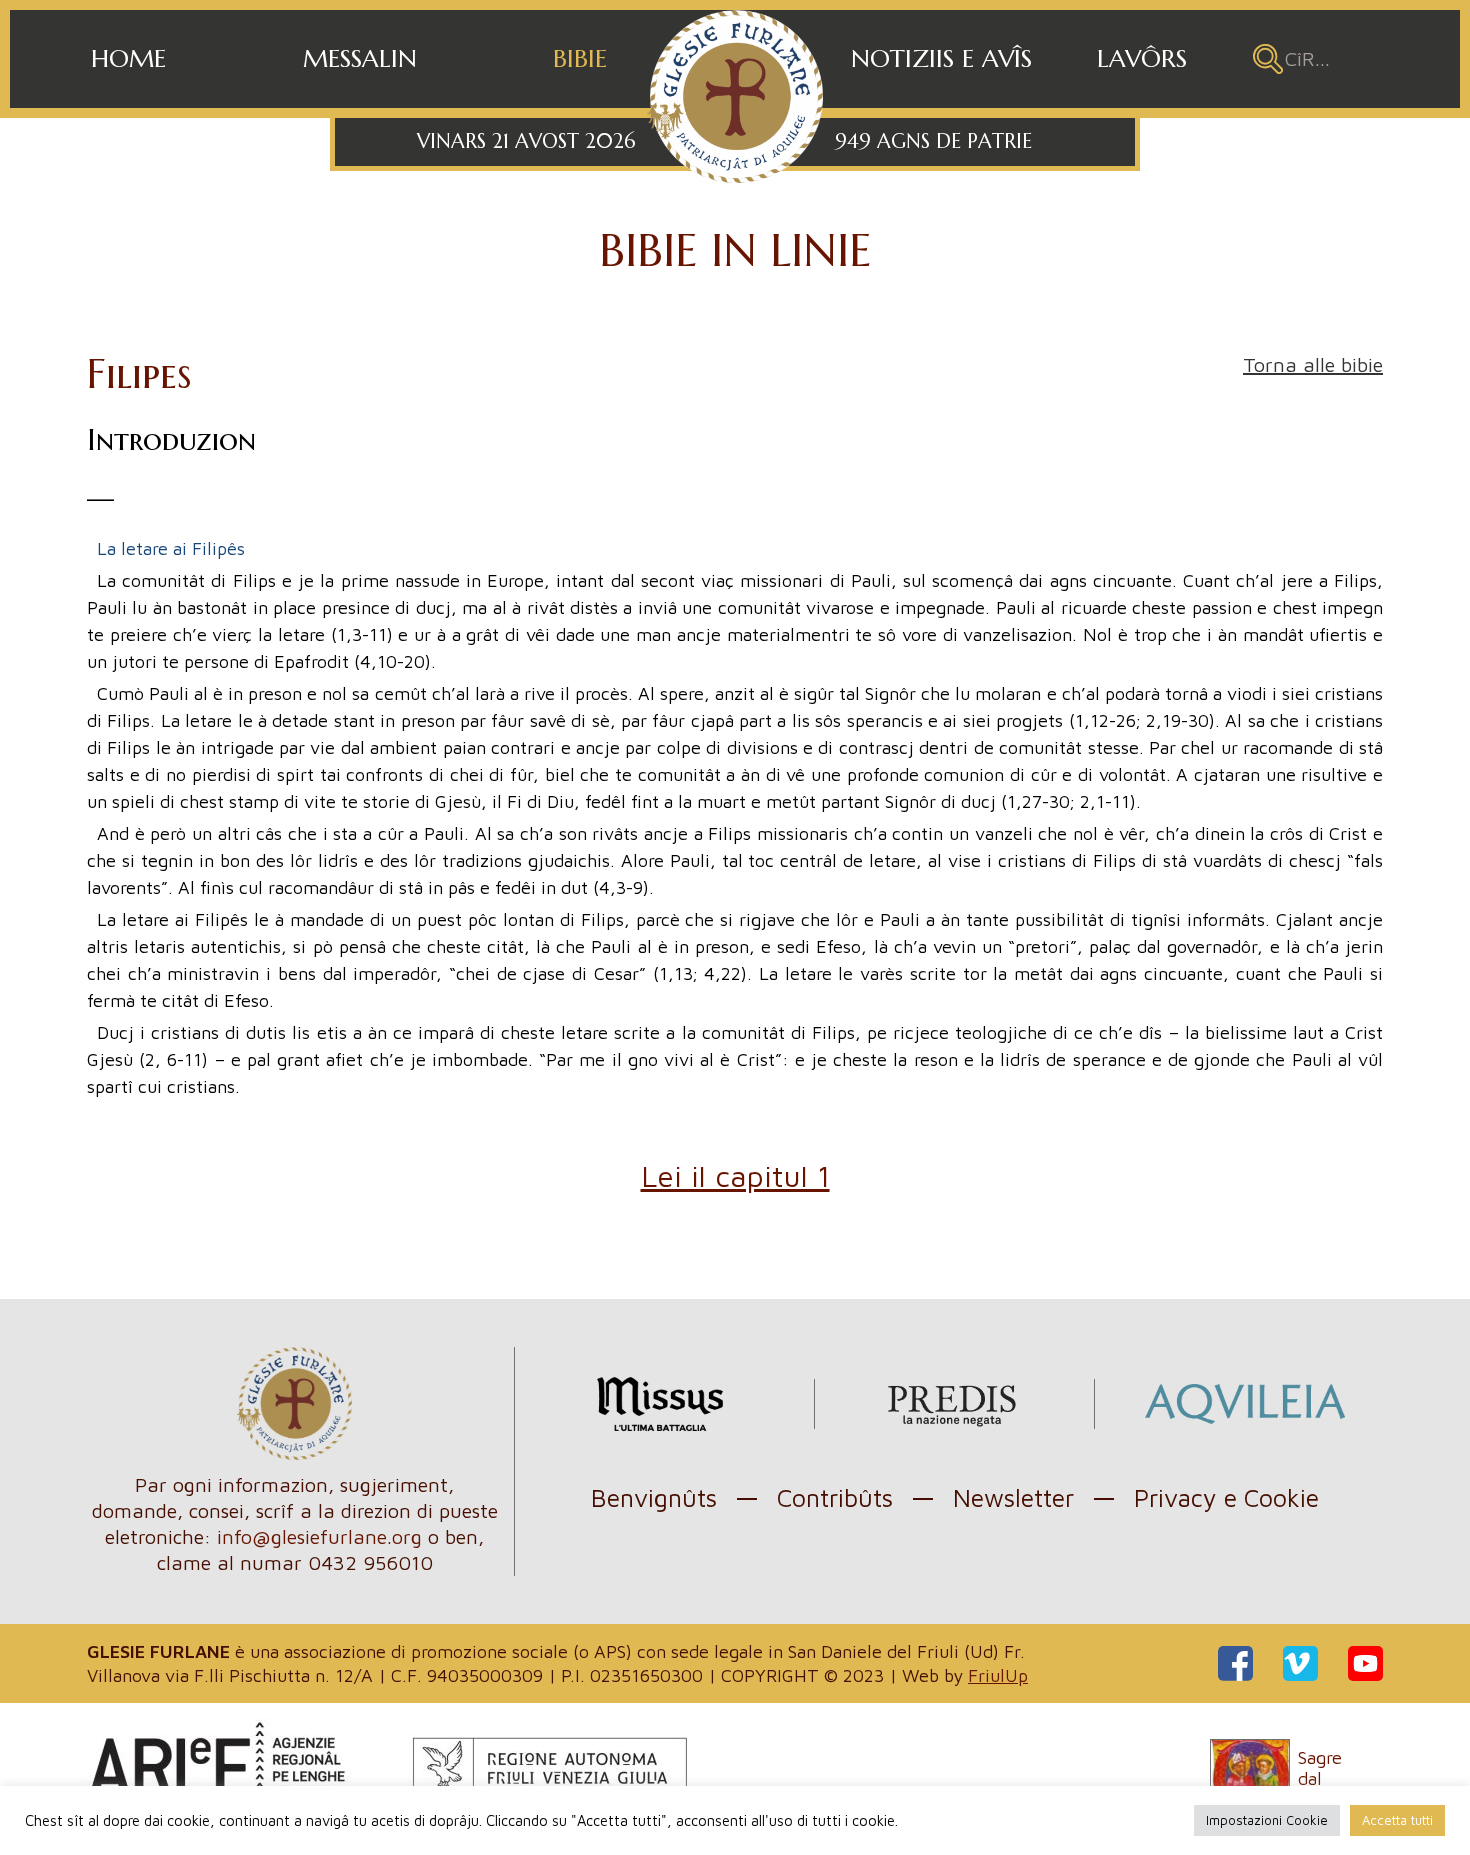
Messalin (360, 58)
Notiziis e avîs (941, 58)
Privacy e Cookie (1226, 1497)
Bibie (580, 58)
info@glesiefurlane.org (319, 1536)
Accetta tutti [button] (1397, 1820)
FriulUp (998, 1675)
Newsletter (1013, 1497)
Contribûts (835, 1497)
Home (128, 58)
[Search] (1268, 59)
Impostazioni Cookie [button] (1267, 1820)
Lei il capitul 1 (735, 1175)
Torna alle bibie (1313, 364)
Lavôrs (1142, 58)
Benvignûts (654, 1497)
